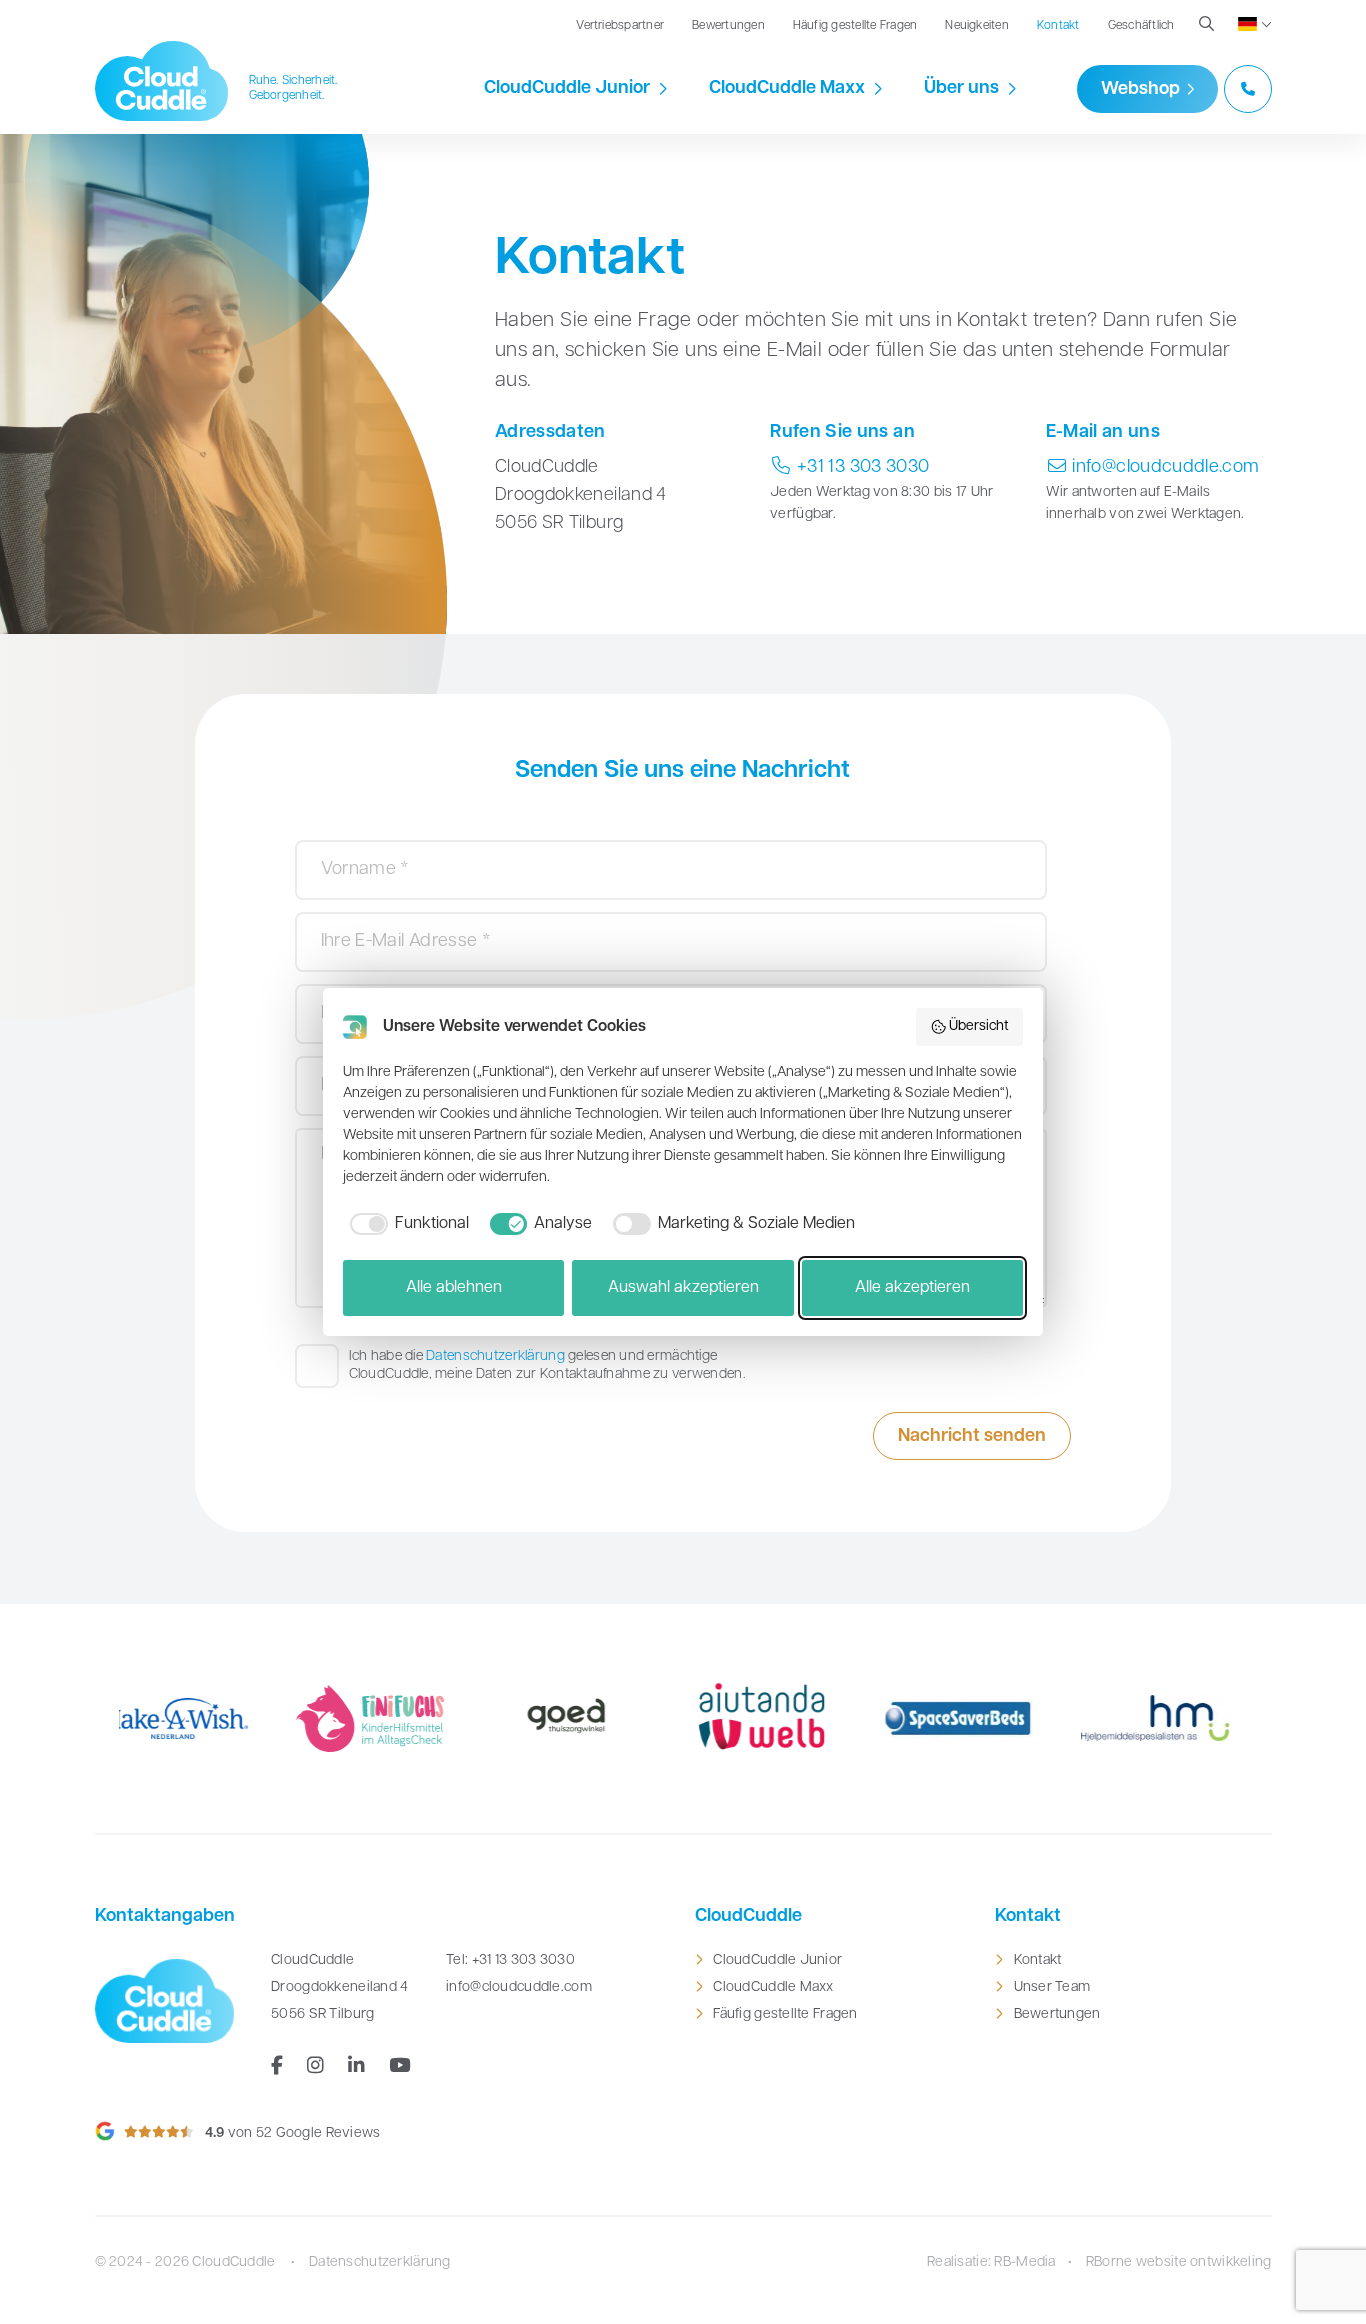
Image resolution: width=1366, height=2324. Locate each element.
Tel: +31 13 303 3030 (510, 1960)
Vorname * (350, 859)
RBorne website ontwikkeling (1179, 2262)
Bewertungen (728, 26)
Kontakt (1058, 26)
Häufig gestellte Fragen (855, 26)
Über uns (961, 89)
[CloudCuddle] (162, 81)
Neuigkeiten (977, 26)
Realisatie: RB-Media (991, 2262)
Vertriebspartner (620, 26)
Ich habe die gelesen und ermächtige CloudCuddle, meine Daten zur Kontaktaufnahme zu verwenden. (547, 1365)
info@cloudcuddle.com (1164, 468)
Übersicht (979, 1026)
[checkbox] (406, 1224)
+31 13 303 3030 (861, 468)
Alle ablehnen (454, 1288)
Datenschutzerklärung (495, 1356)
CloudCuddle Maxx (787, 89)
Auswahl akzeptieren (683, 1288)
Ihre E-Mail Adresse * (377, 931)
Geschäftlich (1141, 26)
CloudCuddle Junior (567, 89)
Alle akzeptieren (912, 1288)
